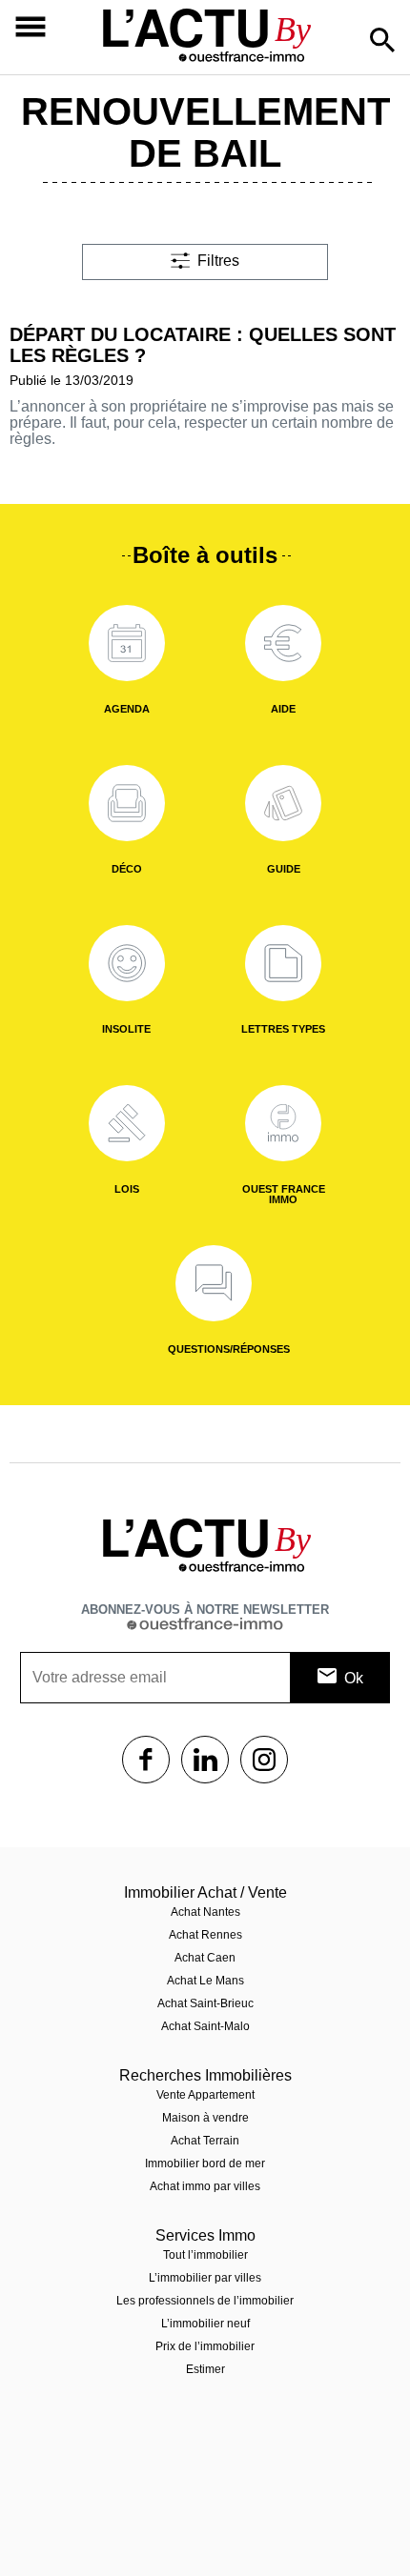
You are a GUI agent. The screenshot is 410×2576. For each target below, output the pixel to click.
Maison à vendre (205, 2118)
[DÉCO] (127, 803)
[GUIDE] (283, 803)
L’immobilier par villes (205, 2278)
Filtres (218, 261)
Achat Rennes (205, 1935)
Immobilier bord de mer (205, 2163)
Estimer (205, 2369)
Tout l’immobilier (205, 2255)
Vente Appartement (205, 2095)
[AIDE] (283, 643)
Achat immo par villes (205, 2186)
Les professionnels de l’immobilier (205, 2301)
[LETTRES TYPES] (283, 963)
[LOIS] (127, 1123)
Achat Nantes (205, 1912)
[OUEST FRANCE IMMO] (283, 1123)
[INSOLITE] (127, 963)
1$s (146, 1760)
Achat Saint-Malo (205, 2026)
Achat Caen (205, 1958)
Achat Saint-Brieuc (205, 2003)
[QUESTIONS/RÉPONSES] (214, 1283)
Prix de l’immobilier (205, 2346)
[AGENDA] (127, 643)
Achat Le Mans (205, 1981)
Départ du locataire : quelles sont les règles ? (203, 345)
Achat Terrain (205, 2141)
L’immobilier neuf (205, 2324)
